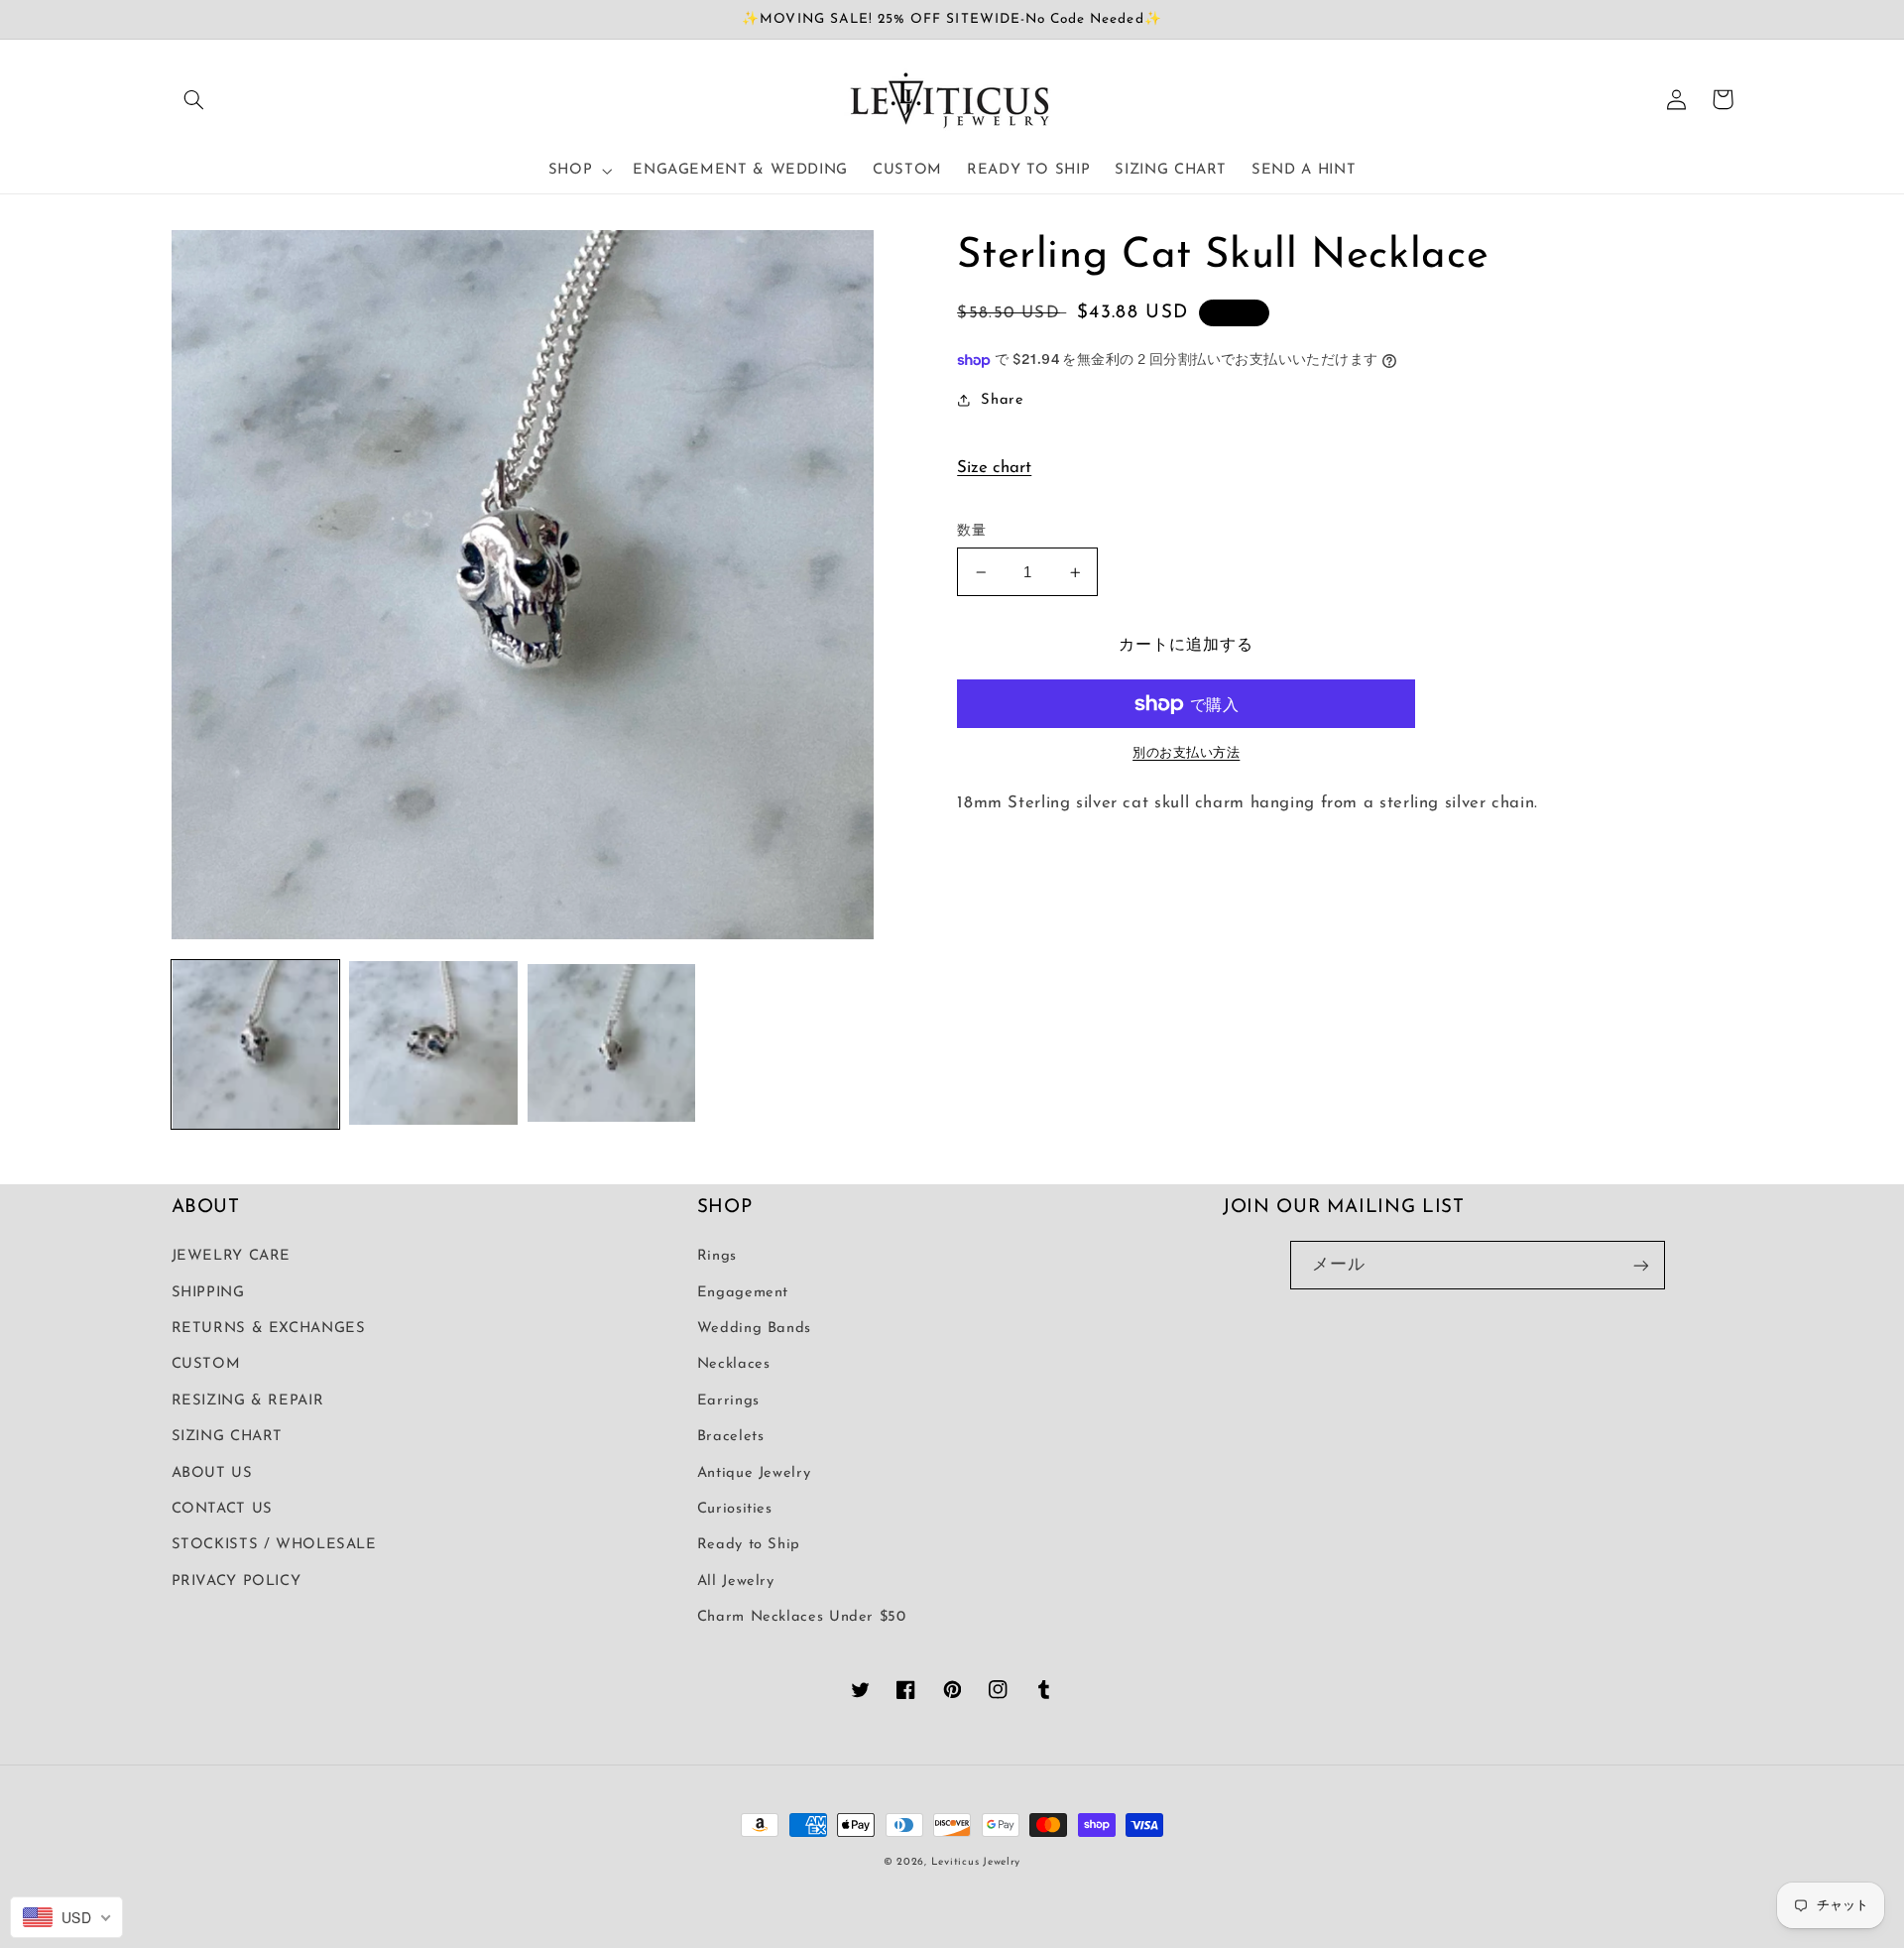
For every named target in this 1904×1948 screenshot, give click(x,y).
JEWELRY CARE (232, 1256)
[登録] (1641, 1265)
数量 (971, 531)
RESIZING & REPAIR (248, 1401)
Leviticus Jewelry (976, 1862)
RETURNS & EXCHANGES (269, 1329)
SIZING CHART (228, 1437)
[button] (194, 99)
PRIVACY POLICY (237, 1582)
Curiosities (735, 1509)
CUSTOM (206, 1364)
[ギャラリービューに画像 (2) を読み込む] (433, 1044)
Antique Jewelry (754, 1473)
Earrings (728, 1401)
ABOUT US (212, 1473)
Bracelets (731, 1437)
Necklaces (734, 1364)
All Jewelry (736, 1582)
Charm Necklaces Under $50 (802, 1617)
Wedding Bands (754, 1329)
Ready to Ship (749, 1545)
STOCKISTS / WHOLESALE (274, 1545)
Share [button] (1002, 400)
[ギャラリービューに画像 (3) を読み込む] (611, 1044)
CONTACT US (222, 1509)
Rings (717, 1256)
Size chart (994, 468)
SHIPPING (208, 1293)
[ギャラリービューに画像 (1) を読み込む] (255, 1044)
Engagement (743, 1293)
